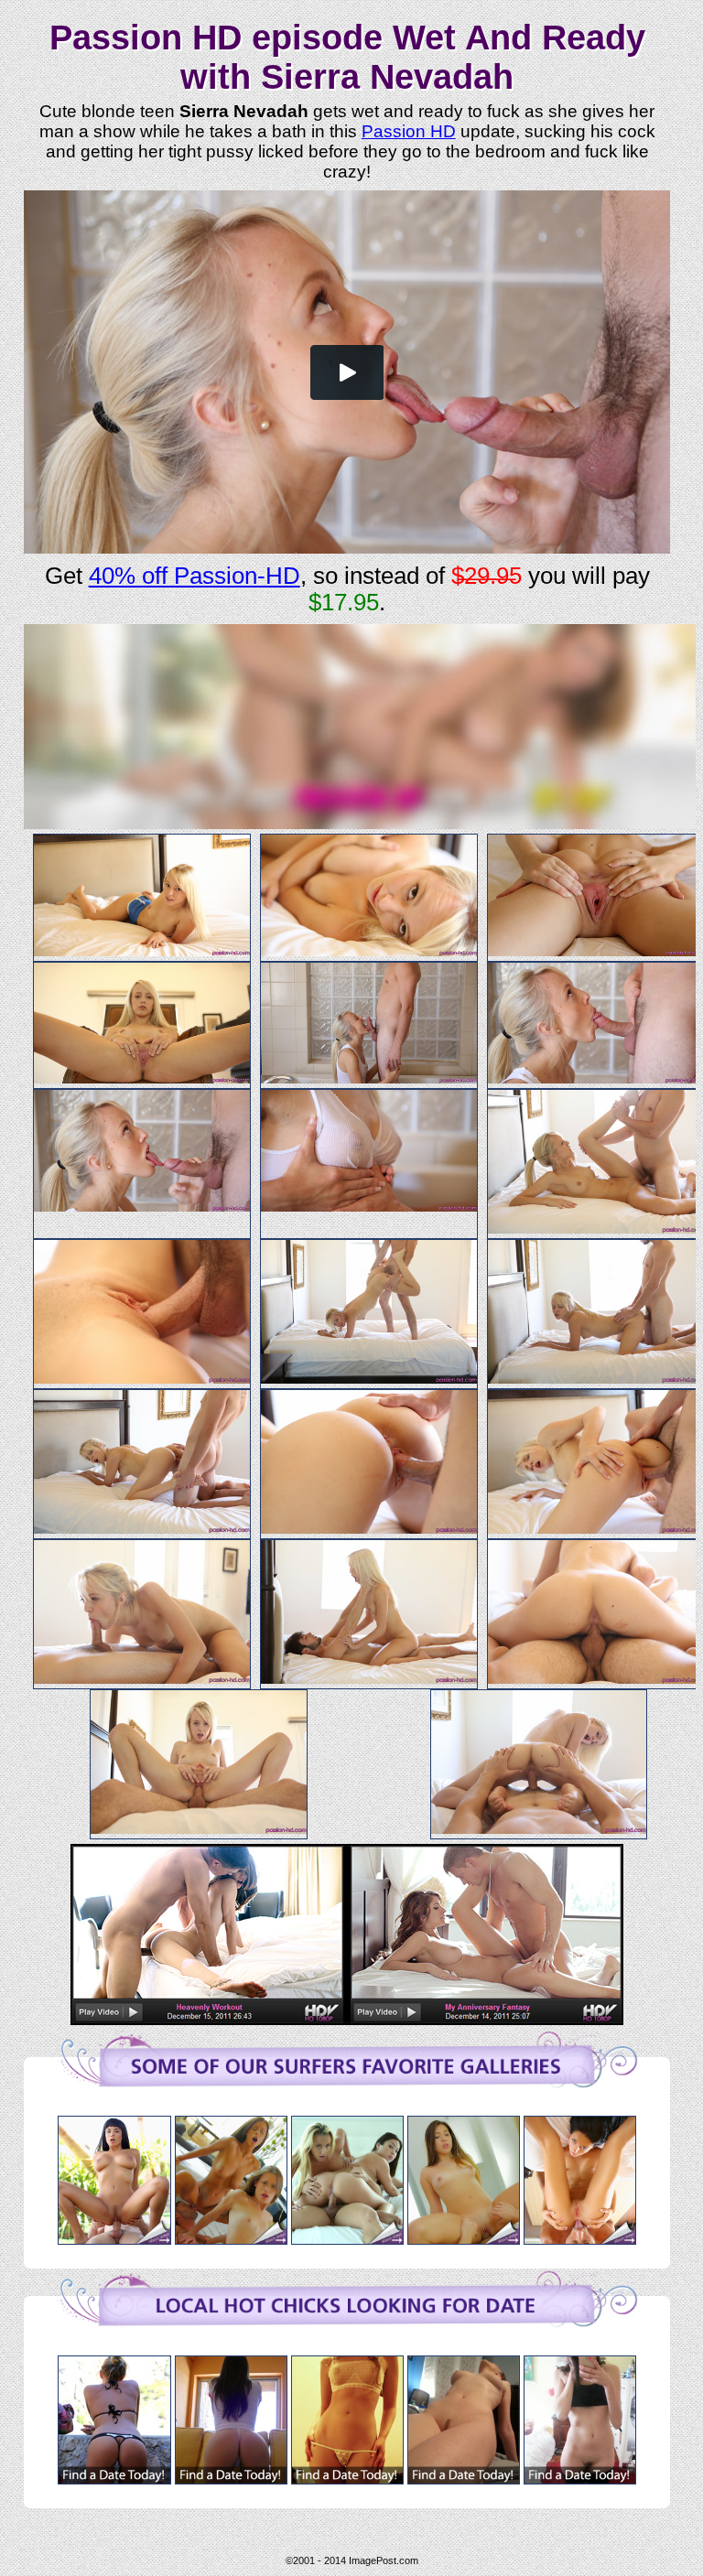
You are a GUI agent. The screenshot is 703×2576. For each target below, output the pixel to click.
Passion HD (409, 131)
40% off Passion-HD (195, 576)
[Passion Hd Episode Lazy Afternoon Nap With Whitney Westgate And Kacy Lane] (231, 2239)
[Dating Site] (114, 2479)
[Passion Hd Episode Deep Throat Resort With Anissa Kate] (114, 2239)
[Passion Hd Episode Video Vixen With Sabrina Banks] (580, 2239)
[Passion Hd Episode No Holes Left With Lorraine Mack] (464, 2239)
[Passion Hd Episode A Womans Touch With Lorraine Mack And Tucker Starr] (347, 2239)
